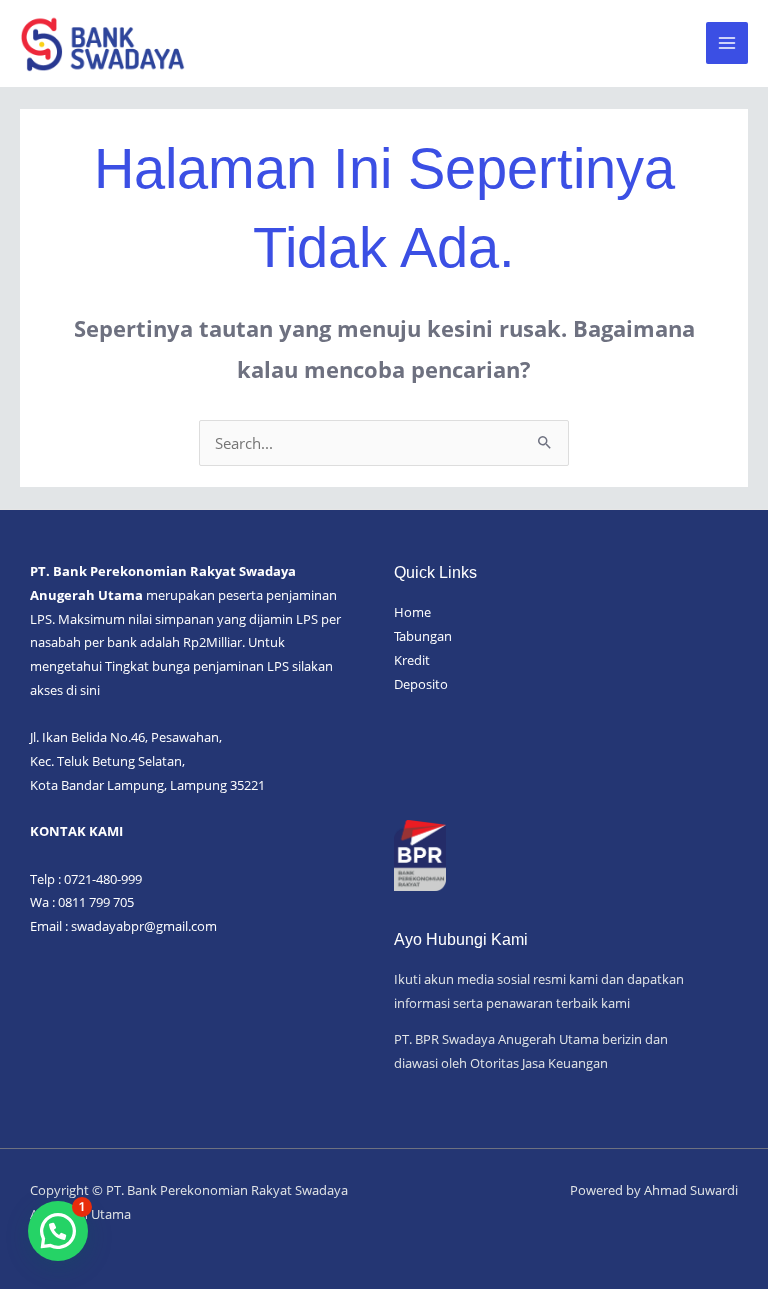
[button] (58, 1231)
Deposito (421, 684)
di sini (83, 690)
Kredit (412, 660)
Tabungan (423, 636)
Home (412, 612)
